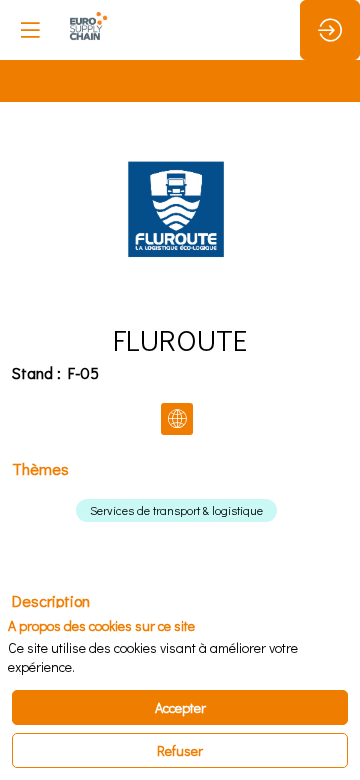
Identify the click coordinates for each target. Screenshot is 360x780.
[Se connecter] (330, 30)
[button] (30, 30)
